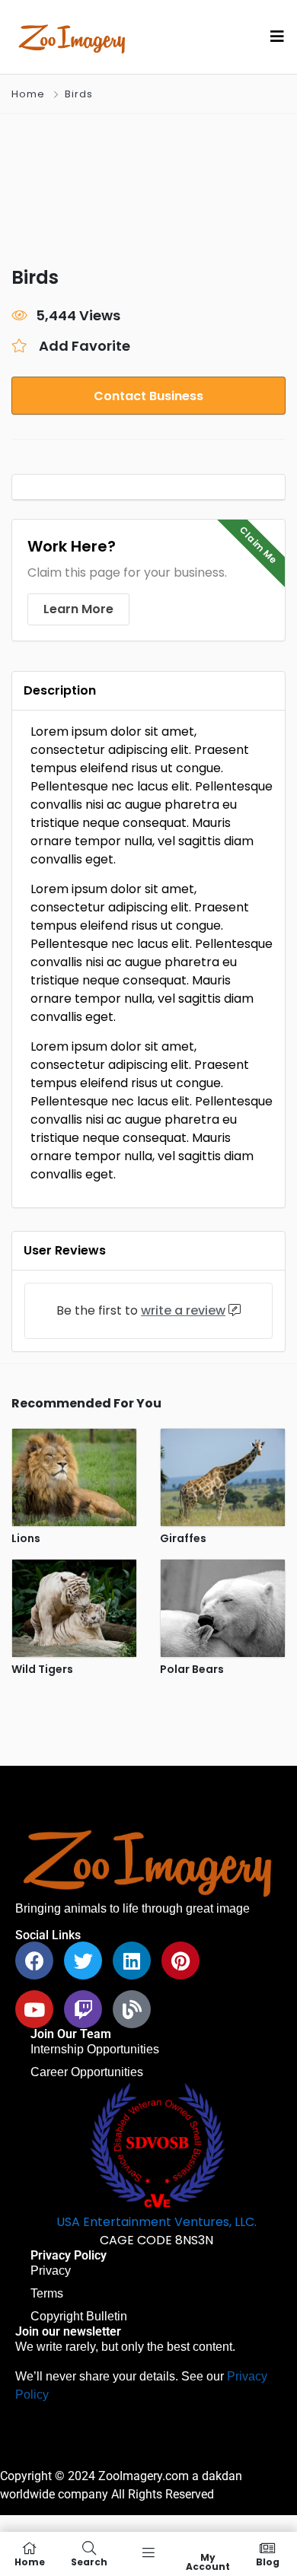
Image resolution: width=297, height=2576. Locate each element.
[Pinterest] (180, 1961)
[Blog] (132, 2009)
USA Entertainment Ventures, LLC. (156, 2222)
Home (28, 94)
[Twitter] (83, 1961)
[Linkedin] (132, 1961)
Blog (268, 2561)
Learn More (78, 609)
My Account (208, 2561)
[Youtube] (34, 2009)
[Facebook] (34, 1961)
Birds (79, 94)
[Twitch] (83, 2009)
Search (89, 2561)
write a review (183, 1310)
